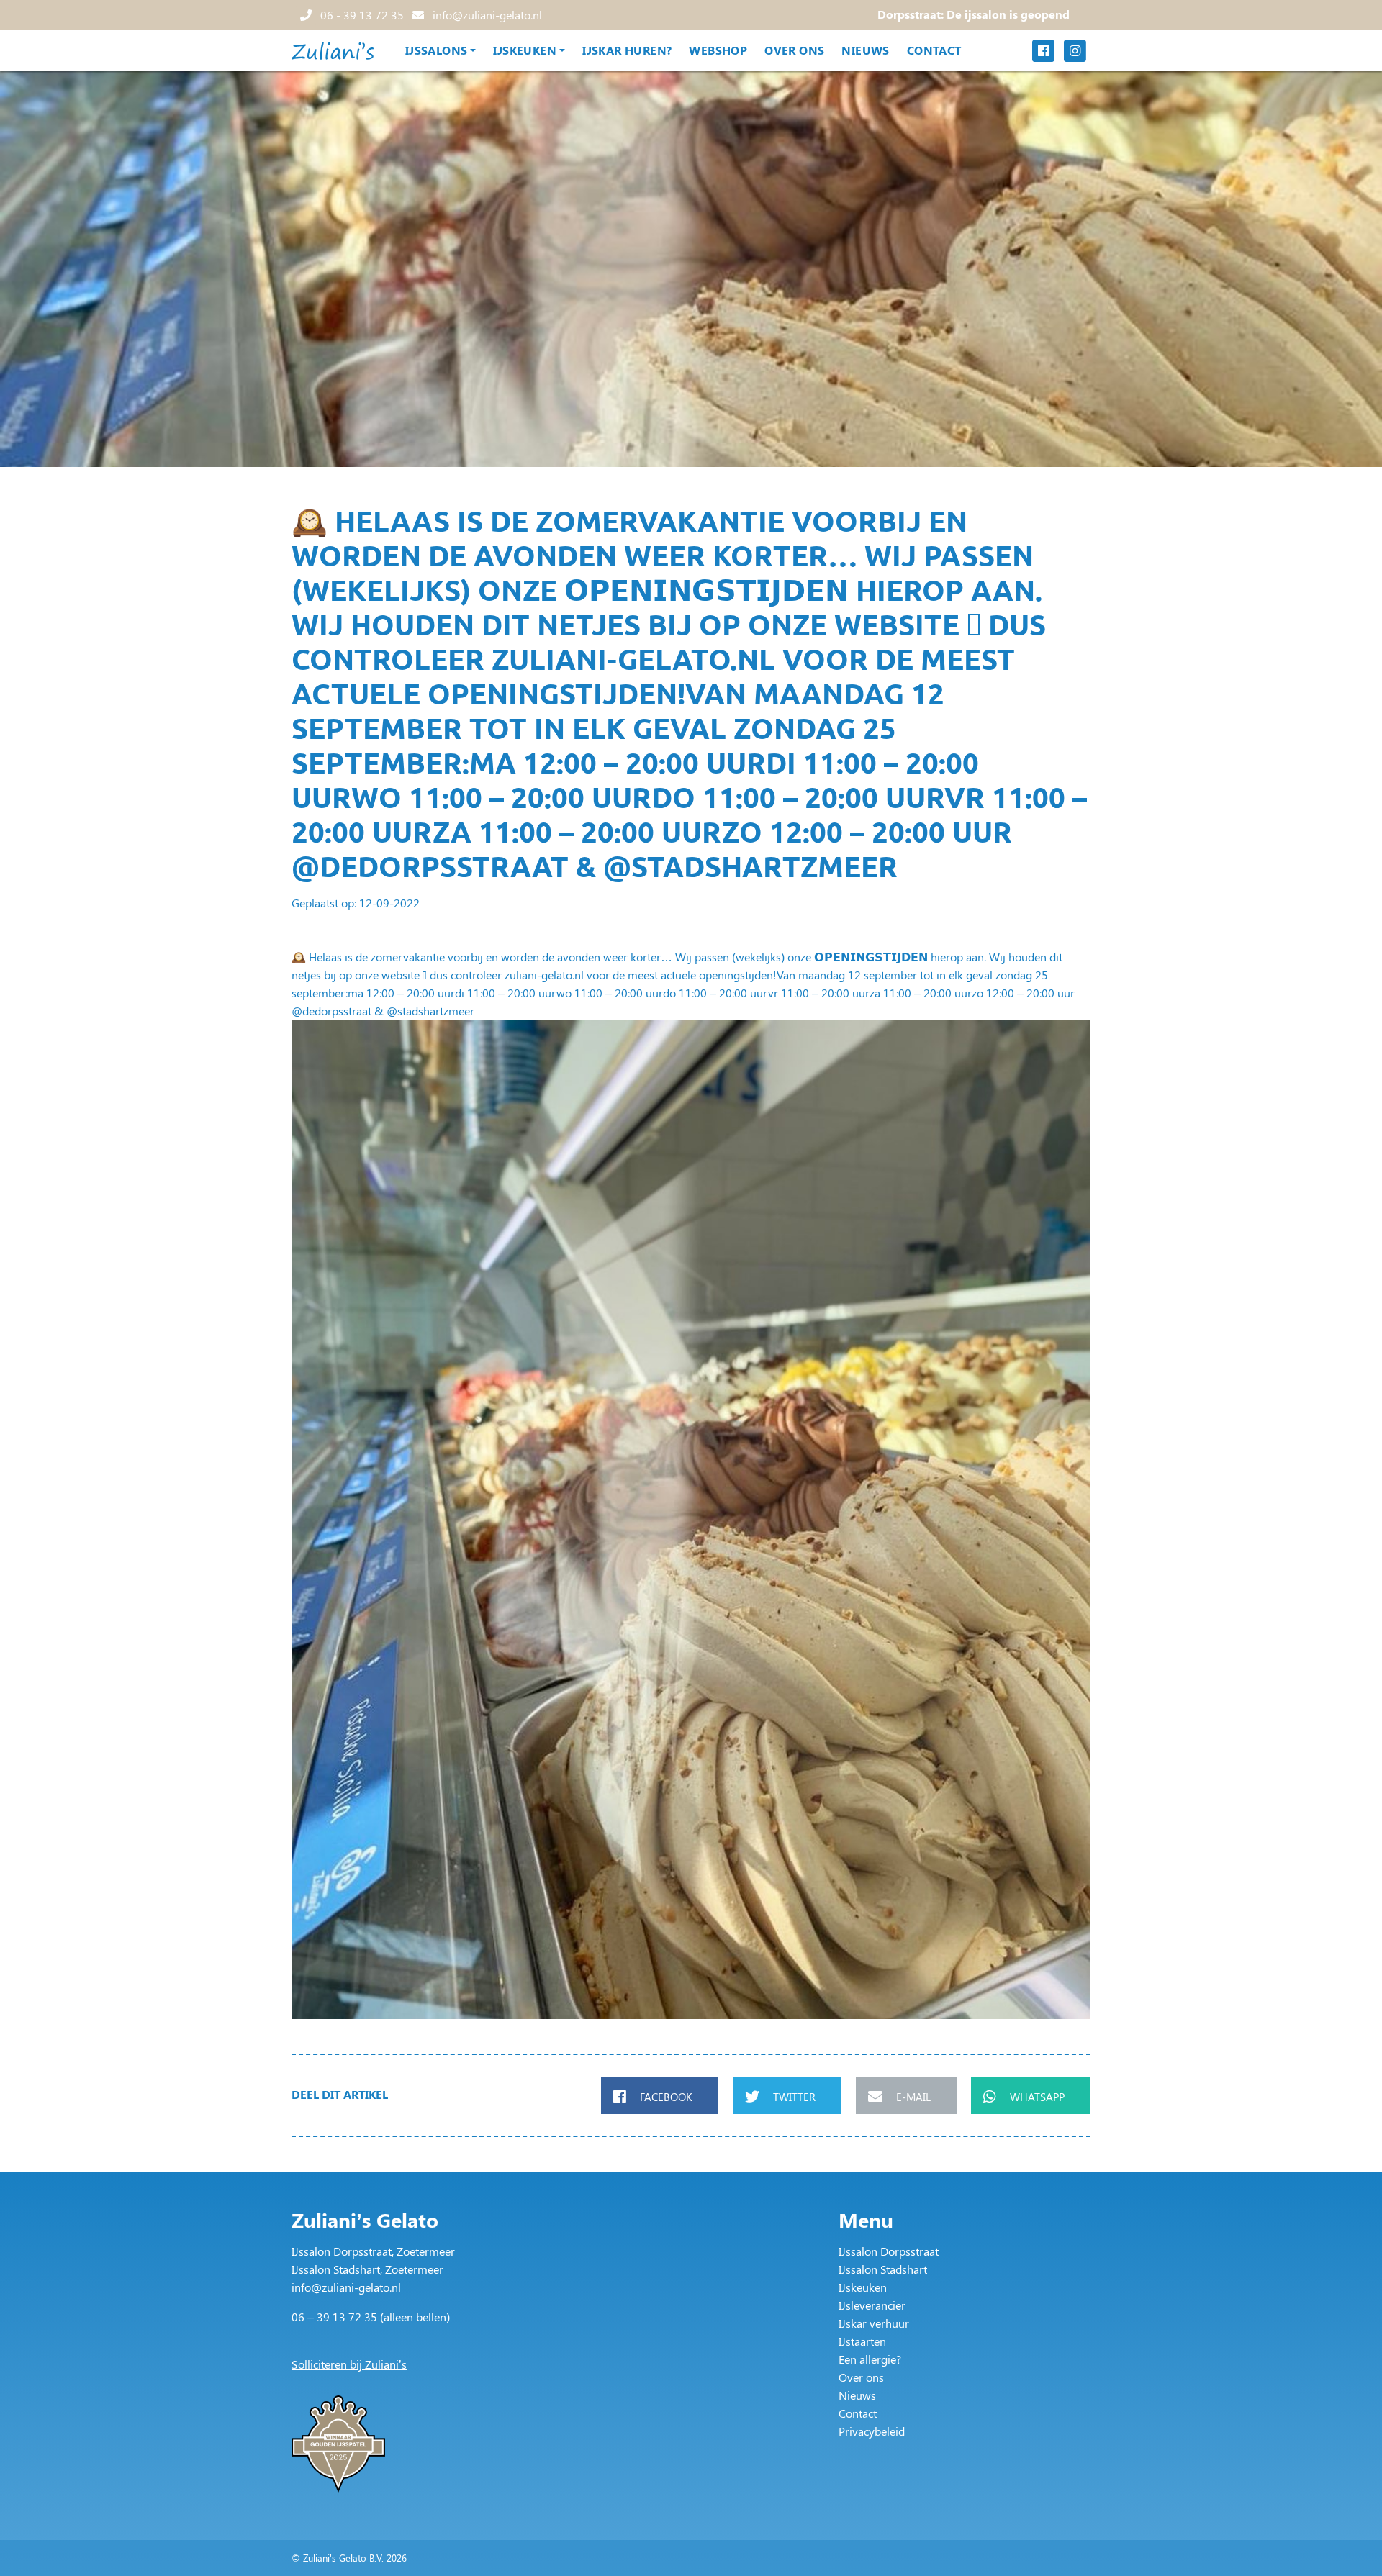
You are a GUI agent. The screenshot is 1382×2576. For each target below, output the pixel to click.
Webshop (718, 50)
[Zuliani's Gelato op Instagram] (1075, 51)
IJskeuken (525, 50)
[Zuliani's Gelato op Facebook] (1043, 51)
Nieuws (865, 50)
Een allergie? (870, 2359)
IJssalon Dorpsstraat (889, 2251)
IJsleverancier (872, 2305)
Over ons (794, 50)
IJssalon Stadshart (883, 2269)
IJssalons (437, 50)
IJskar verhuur (874, 2323)
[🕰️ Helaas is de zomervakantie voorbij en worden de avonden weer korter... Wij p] (691, 1520)
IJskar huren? (627, 50)
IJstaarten (862, 2341)
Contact (934, 50)
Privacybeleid (872, 2431)
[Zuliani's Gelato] (333, 51)
